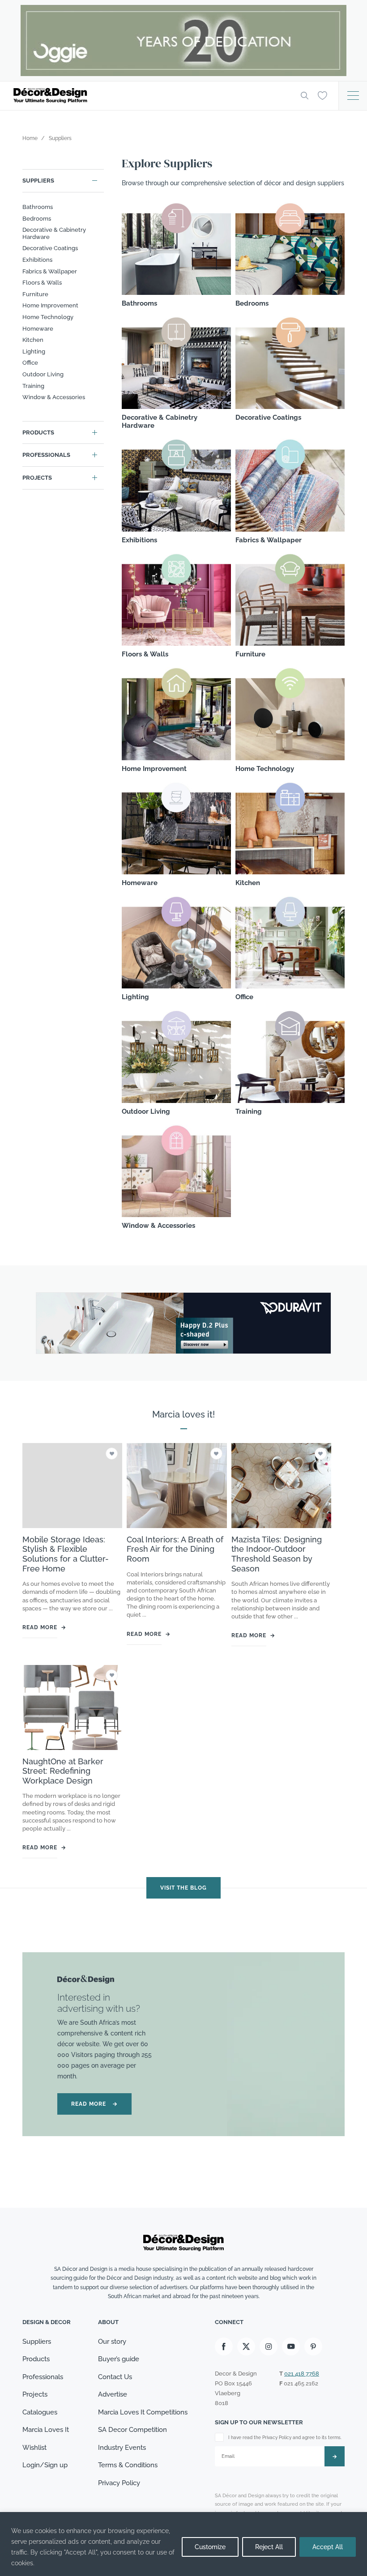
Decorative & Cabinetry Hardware (54, 233)
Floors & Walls (42, 283)
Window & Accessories (54, 397)
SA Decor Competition (132, 2430)
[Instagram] (269, 2346)
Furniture (35, 294)
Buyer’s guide (119, 2359)
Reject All (269, 2547)
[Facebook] (224, 2346)
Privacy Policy (119, 2483)
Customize (210, 2547)
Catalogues (40, 2412)
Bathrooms (38, 207)
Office (30, 363)
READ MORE (94, 2104)
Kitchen (33, 340)
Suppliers (38, 181)
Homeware (38, 329)
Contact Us (115, 2377)
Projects (37, 478)
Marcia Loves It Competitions (143, 2412)
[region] (183, 2544)
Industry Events (122, 2448)
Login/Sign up (45, 2465)
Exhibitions (37, 260)
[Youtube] (291, 2346)
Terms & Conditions (128, 2465)
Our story (112, 2342)
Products (38, 432)
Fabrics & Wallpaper (50, 271)
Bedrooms (37, 219)
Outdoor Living (43, 374)
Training (33, 386)
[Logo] (150, 96)
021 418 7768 (302, 2374)
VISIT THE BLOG (183, 1888)
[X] (246, 2346)
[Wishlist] (322, 95)
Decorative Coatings (50, 248)
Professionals (46, 455)
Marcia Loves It (46, 2430)
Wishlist (34, 2448)
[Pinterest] (313, 2346)
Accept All (328, 2547)
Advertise (113, 2394)
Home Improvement (50, 305)
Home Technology (48, 317)
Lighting (34, 351)
